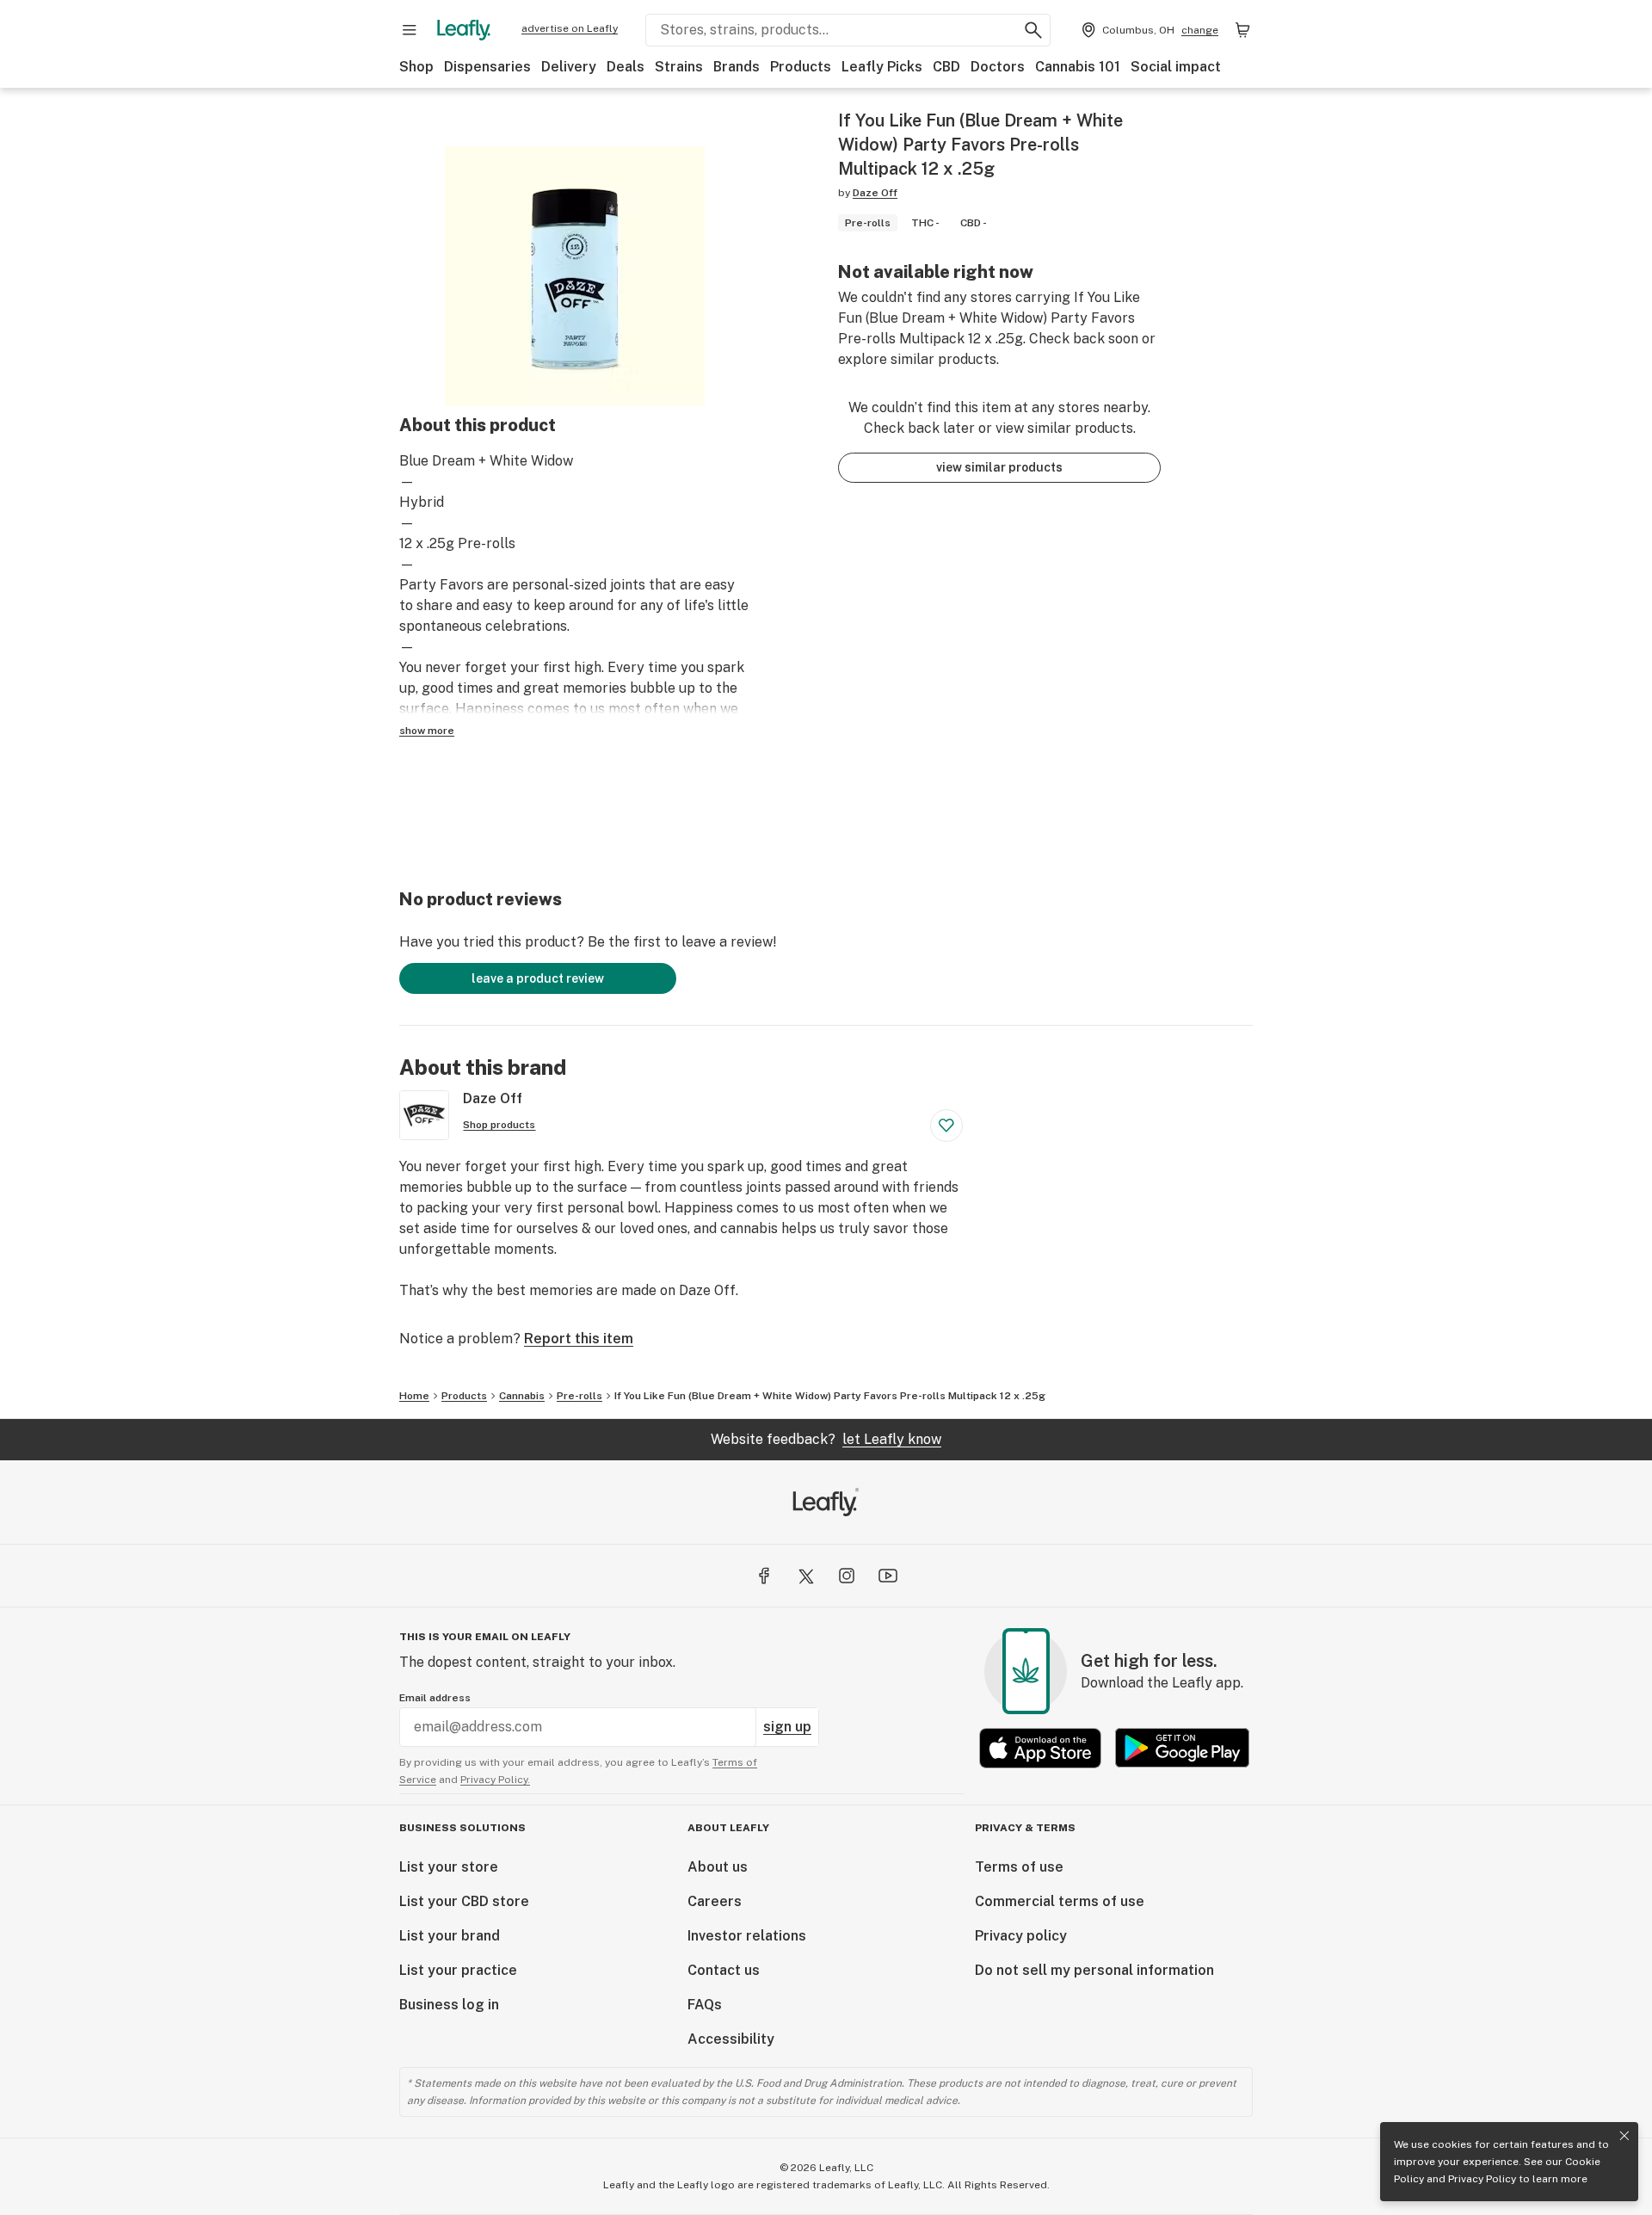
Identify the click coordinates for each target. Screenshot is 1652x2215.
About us (718, 1867)
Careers (715, 1901)
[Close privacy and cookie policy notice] (1624, 2136)
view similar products (999, 467)
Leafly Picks (882, 67)
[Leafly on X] (805, 1576)
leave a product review (538, 978)
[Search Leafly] (1033, 30)
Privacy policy (1021, 1936)
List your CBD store (464, 1901)
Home (414, 1396)
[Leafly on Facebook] (764, 1576)
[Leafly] (464, 30)
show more (427, 731)
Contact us (724, 1970)
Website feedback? (826, 1439)
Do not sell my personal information (1094, 1970)
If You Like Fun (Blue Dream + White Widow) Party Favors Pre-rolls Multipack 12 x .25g (830, 1396)
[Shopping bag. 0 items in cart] (1242, 30)
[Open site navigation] (410, 30)
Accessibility (731, 2039)
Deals (626, 67)
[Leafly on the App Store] (1040, 1748)
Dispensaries (487, 67)
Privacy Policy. (495, 1780)
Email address (435, 1698)
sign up (787, 1727)
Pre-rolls (579, 1396)
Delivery (569, 67)
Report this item (579, 1339)
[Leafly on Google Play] (1182, 1748)
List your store (449, 1867)
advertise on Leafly (570, 28)
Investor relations (747, 1936)
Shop (416, 67)
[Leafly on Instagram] (847, 1576)
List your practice (458, 1970)
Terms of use (1019, 1867)
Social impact (1176, 67)
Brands (737, 67)
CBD (946, 67)
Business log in (449, 2005)
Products (801, 67)
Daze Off (875, 193)
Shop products (499, 1125)
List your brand (450, 1936)
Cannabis (522, 1396)
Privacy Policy (1482, 2179)
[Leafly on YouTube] (888, 1576)
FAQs (705, 2005)
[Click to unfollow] (946, 1126)
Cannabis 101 (1078, 67)
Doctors (998, 67)
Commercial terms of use (1060, 1901)
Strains (679, 67)
